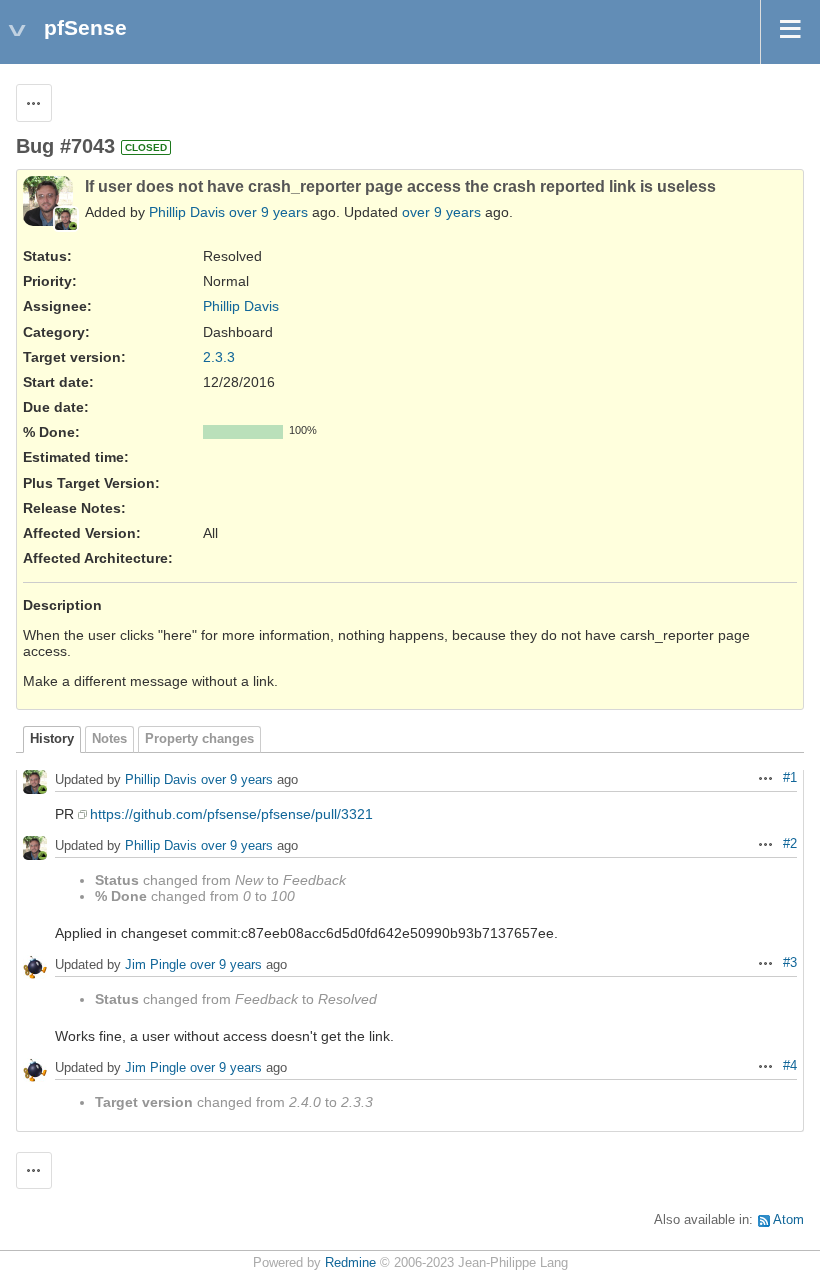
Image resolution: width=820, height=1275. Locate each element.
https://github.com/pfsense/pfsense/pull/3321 (231, 814)
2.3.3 (219, 357)
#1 (790, 778)
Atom (788, 1220)
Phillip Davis (187, 212)
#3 (790, 963)
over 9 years (268, 212)
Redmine (350, 1263)
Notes (109, 739)
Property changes (199, 739)
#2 (790, 844)
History (52, 739)
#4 (790, 1066)
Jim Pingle (155, 964)
